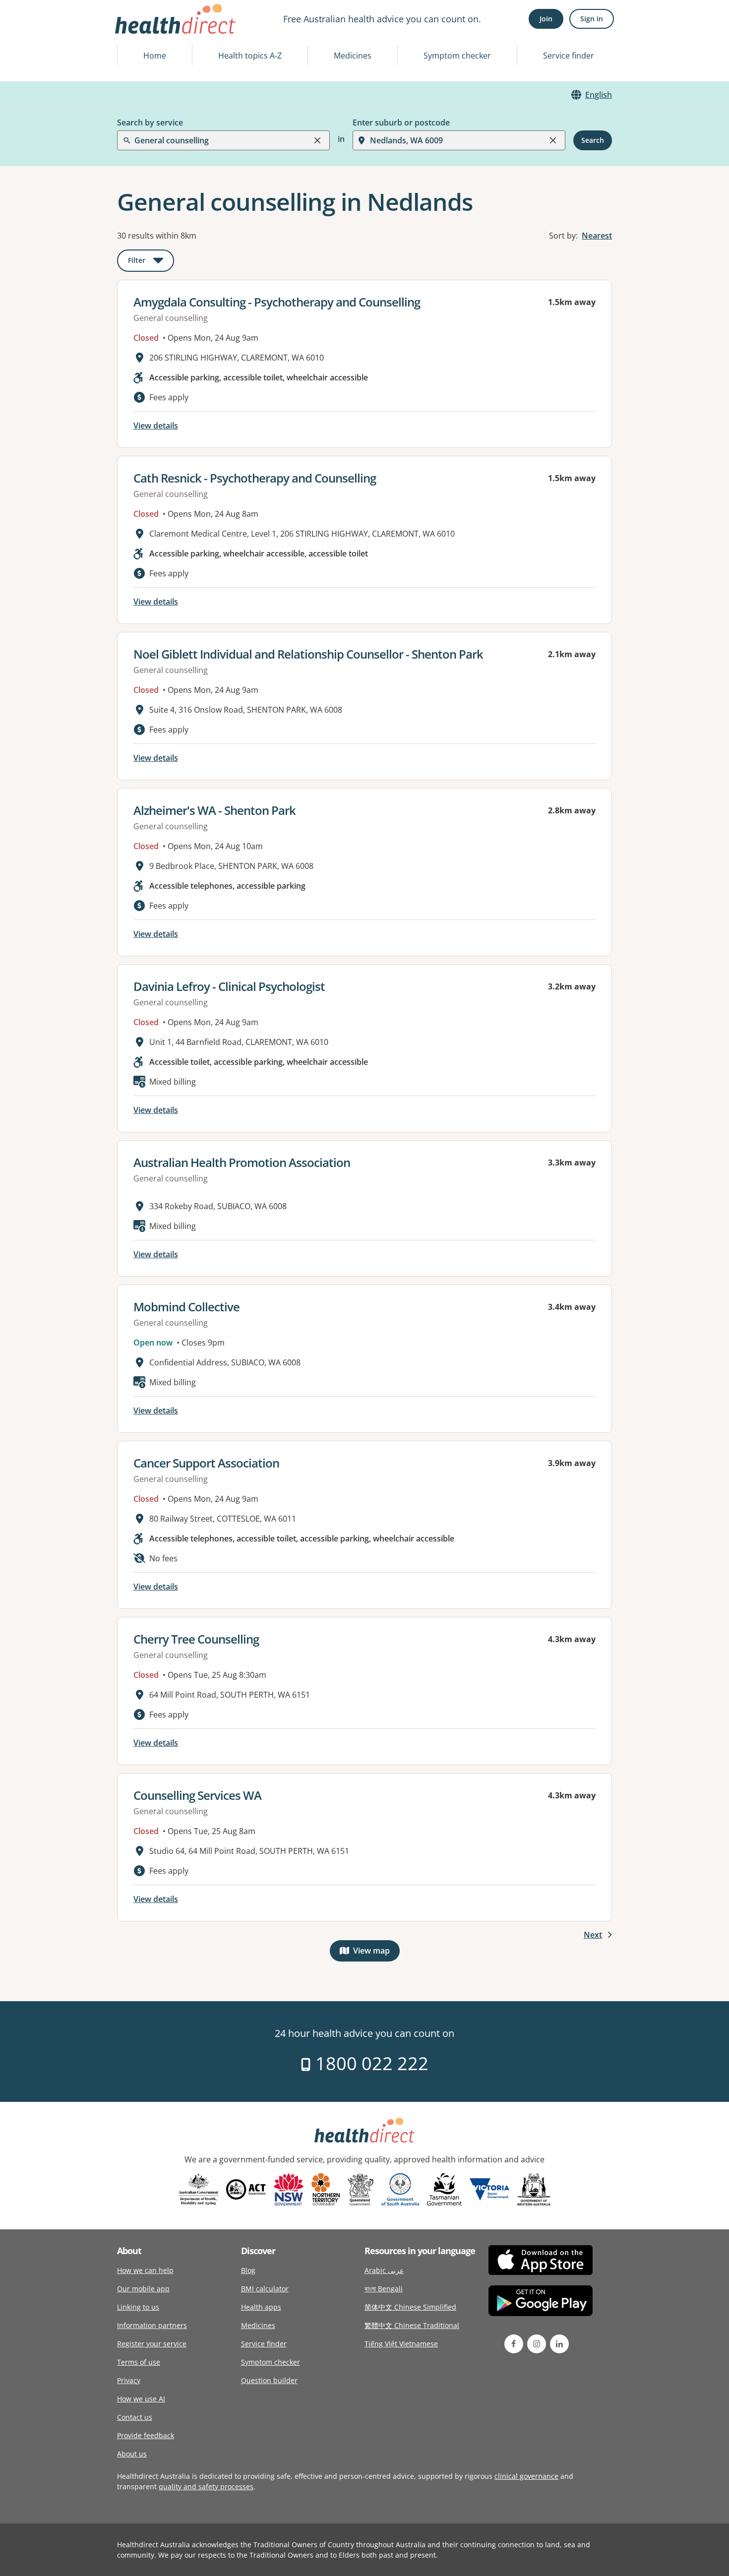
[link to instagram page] (537, 2344)
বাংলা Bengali (384, 2289)
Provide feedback (146, 2435)
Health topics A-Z (250, 56)
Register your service (152, 2344)
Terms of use (139, 2362)
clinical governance (526, 2476)
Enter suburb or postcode (401, 123)
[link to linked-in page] (559, 2344)
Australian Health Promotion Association (242, 1162)
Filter (151, 262)
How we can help (145, 2270)
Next (593, 1935)
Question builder (269, 2380)
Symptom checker (457, 56)
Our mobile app (143, 2289)
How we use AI (141, 2399)
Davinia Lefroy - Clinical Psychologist (229, 986)
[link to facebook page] (514, 2344)
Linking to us (138, 2307)
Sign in (592, 19)
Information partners (152, 2325)
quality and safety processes (206, 2486)
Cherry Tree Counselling (196, 1639)
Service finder (569, 56)
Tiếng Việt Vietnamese (401, 2344)
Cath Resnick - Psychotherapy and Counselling (255, 478)
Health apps (261, 2307)
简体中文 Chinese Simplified (410, 2307)
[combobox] (135, 32)
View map (376, 1953)
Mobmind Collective (186, 1307)
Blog (248, 2270)
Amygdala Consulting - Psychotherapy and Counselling (277, 302)
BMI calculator (265, 2289)
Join (546, 19)
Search (593, 140)
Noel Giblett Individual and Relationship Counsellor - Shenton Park (308, 654)
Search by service (150, 123)
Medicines (353, 56)
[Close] (317, 140)
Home (155, 56)
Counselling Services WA (197, 1795)
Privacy (129, 2380)
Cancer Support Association (206, 1463)
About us (132, 2454)
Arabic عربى (384, 2270)
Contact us (135, 2417)
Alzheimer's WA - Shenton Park (214, 810)
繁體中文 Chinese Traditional (412, 2325)
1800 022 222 (370, 2063)
